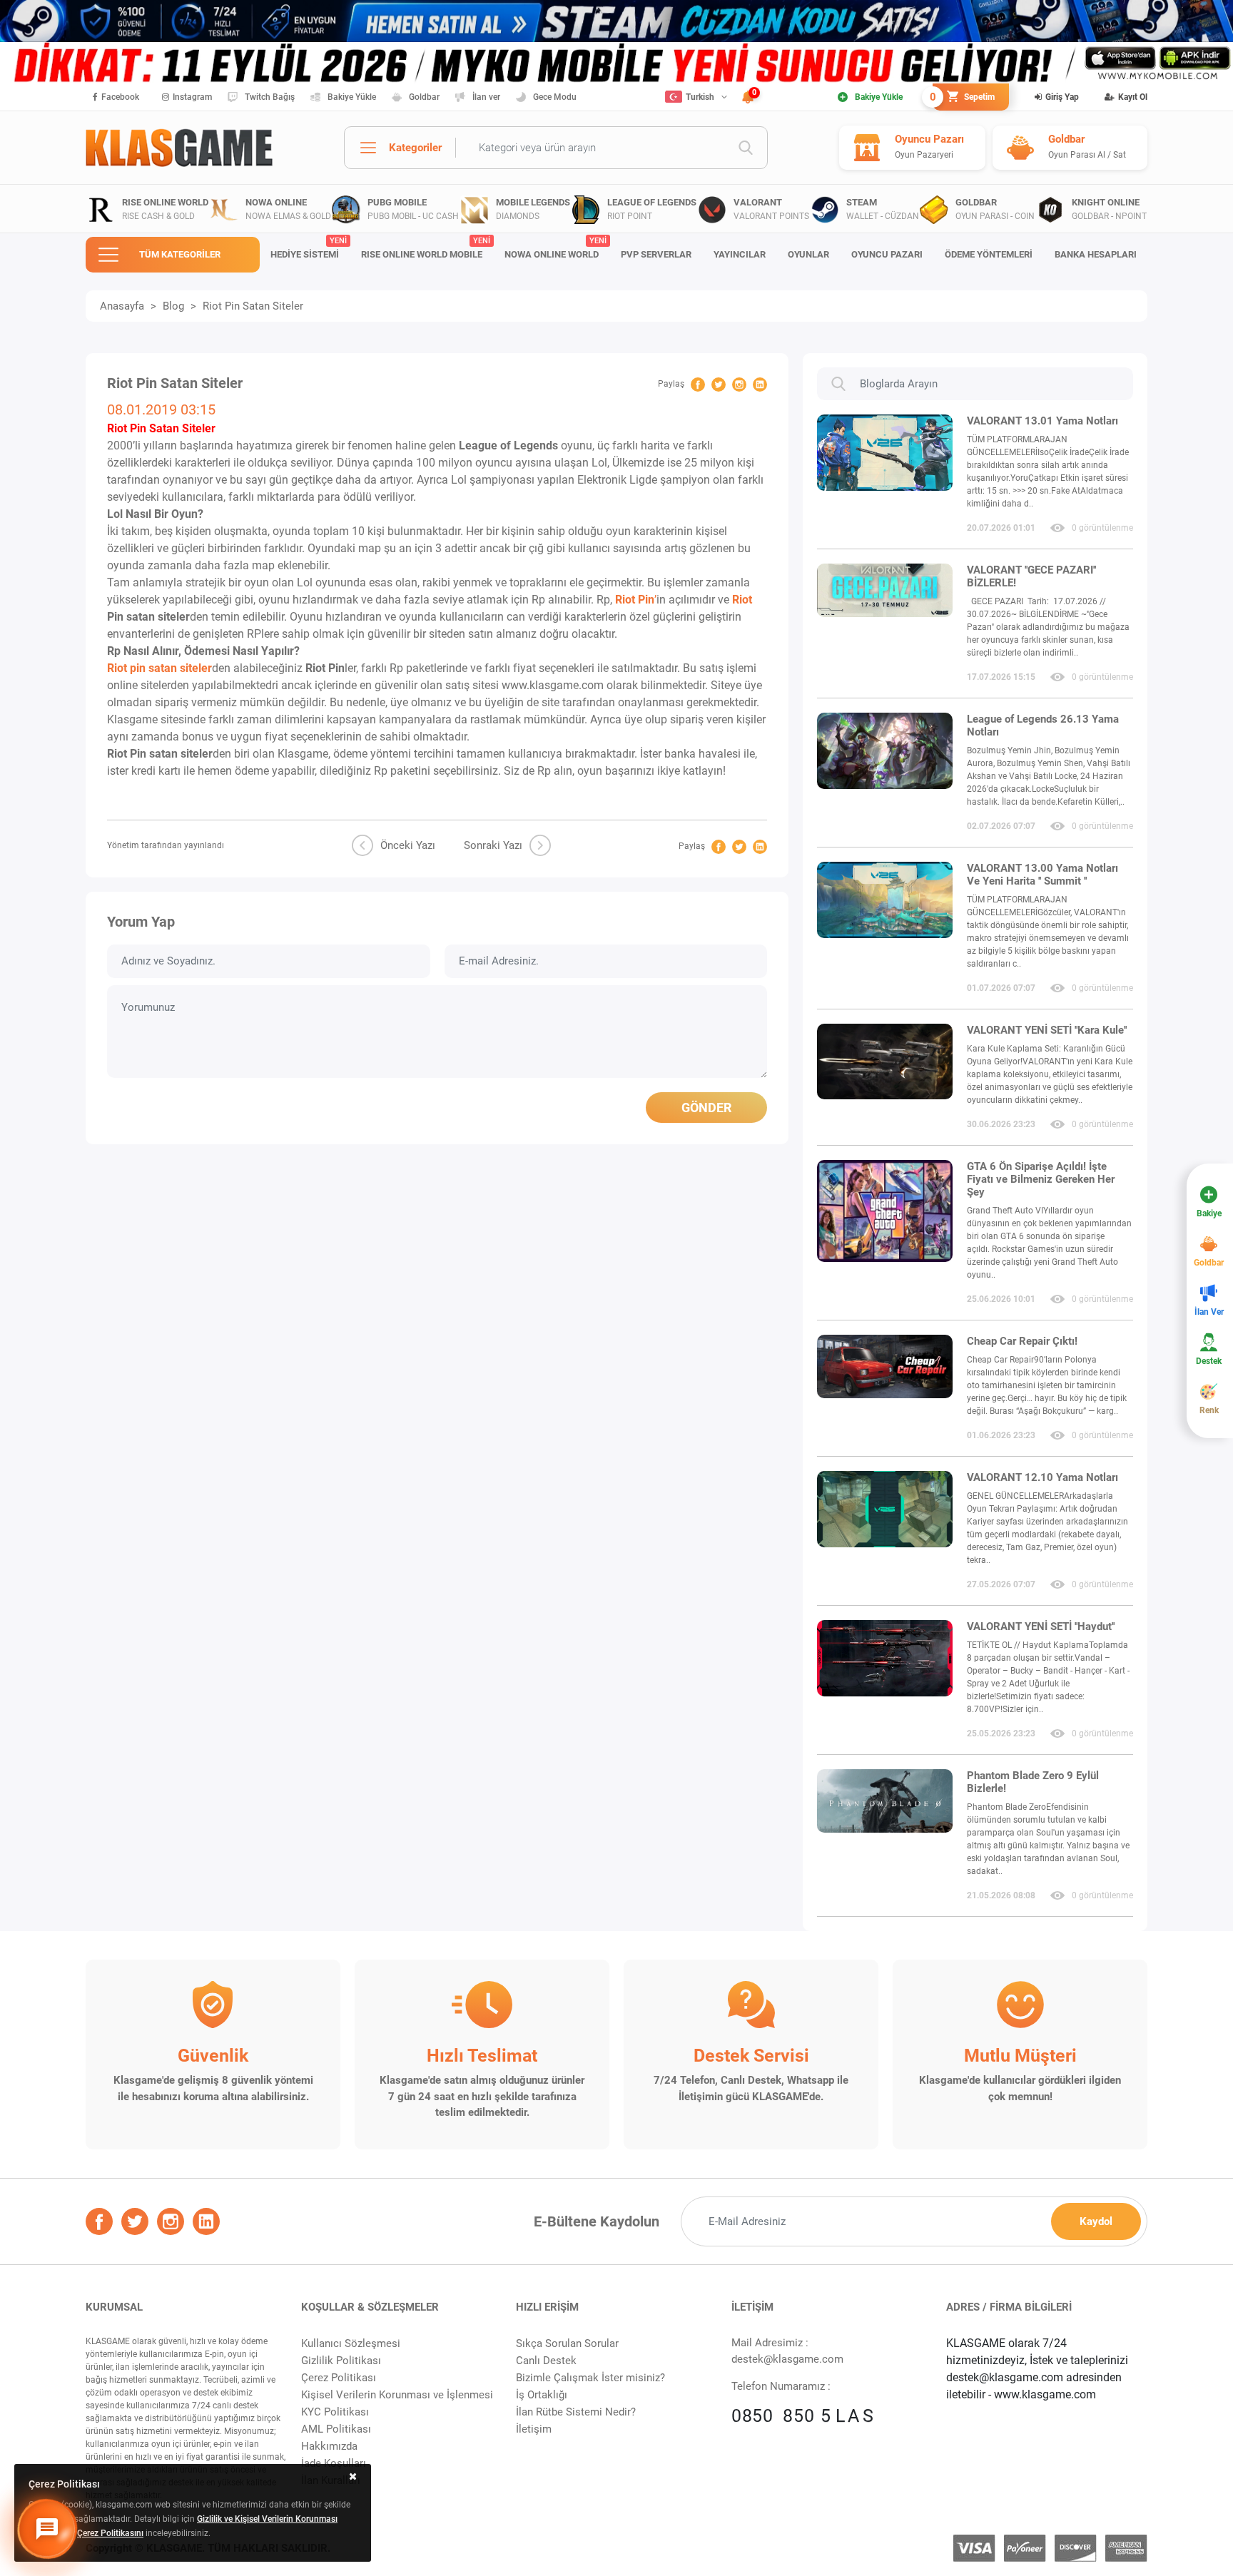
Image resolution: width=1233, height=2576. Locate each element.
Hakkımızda (329, 2446)
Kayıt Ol (1133, 97)
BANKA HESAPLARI (1096, 254)
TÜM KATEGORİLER (180, 254)
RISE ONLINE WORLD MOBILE (425, 248)
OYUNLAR (808, 254)
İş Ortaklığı (542, 2395)
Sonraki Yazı (493, 845)
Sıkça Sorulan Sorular (567, 2343)
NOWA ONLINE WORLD (555, 248)
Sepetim (964, 97)
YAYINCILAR (740, 254)
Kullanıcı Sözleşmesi (351, 2343)
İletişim (534, 2429)
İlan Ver (1209, 1312)
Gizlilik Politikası (341, 2361)
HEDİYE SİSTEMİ (308, 248)
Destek (1209, 1361)
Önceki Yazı (408, 845)
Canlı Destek (546, 2361)
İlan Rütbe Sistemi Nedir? (576, 2412)
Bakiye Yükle (352, 97)
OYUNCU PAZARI (887, 254)
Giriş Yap (1062, 97)
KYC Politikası (335, 2412)
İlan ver (486, 97)
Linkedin (760, 385)
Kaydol (1096, 2221)
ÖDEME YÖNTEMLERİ (989, 254)
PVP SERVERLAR (656, 254)
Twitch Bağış (270, 97)
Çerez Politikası (339, 2378)
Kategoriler (415, 148)
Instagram (192, 97)
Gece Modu (555, 97)
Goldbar (424, 97)
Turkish (700, 97)
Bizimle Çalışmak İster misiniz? (590, 2378)
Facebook (120, 97)
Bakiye (1209, 1213)
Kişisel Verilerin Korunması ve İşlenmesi (397, 2395)
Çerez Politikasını (110, 2533)
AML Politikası (336, 2429)
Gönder (706, 1108)
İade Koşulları (334, 2463)
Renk (1209, 1410)
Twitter (719, 385)
